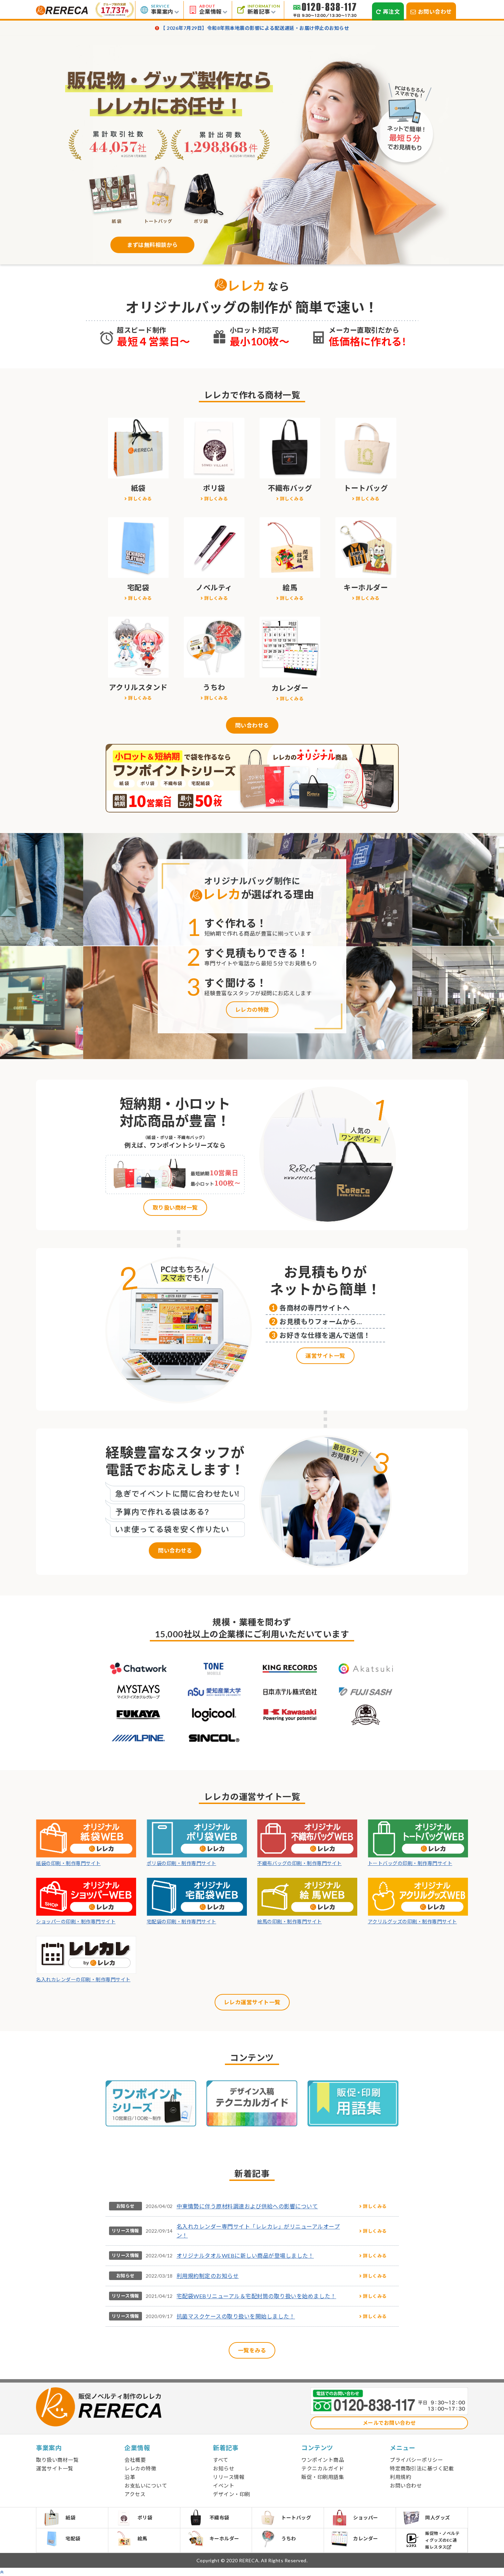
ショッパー (366, 2518)
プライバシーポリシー (416, 2460)
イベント (224, 2485)
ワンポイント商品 (323, 2460)
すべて (221, 2460)
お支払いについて (146, 2485)
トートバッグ (296, 2518)
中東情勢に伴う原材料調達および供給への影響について (247, 2206)
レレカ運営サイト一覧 (252, 2002)
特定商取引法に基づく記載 (422, 2468)
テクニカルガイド (323, 2468)
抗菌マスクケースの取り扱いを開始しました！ (236, 2316)
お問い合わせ (435, 11)
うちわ (289, 2538)
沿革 (130, 2477)
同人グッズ (438, 2518)
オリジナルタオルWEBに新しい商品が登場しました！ (245, 2256)
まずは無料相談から (152, 245)
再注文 (392, 11)
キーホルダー (224, 2538)
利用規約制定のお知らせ (208, 2276)
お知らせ (125, 2206)
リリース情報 (125, 2231)
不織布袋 (219, 2518)
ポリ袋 (145, 2518)
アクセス (135, 2494)
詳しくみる (140, 499)
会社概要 (135, 2460)
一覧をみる (252, 2350)
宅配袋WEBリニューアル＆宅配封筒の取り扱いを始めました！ (256, 2296)
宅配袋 (73, 2538)
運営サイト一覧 (325, 1356)
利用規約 (400, 2477)
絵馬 (142, 2538)
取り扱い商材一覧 (175, 1207)
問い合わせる (252, 725)
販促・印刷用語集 (323, 2477)
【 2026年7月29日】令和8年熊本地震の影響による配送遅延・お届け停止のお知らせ (255, 28)
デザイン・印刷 (232, 2494)
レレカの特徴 (252, 1010)
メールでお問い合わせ (389, 2423)
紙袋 (70, 2518)
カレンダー (366, 2538)
